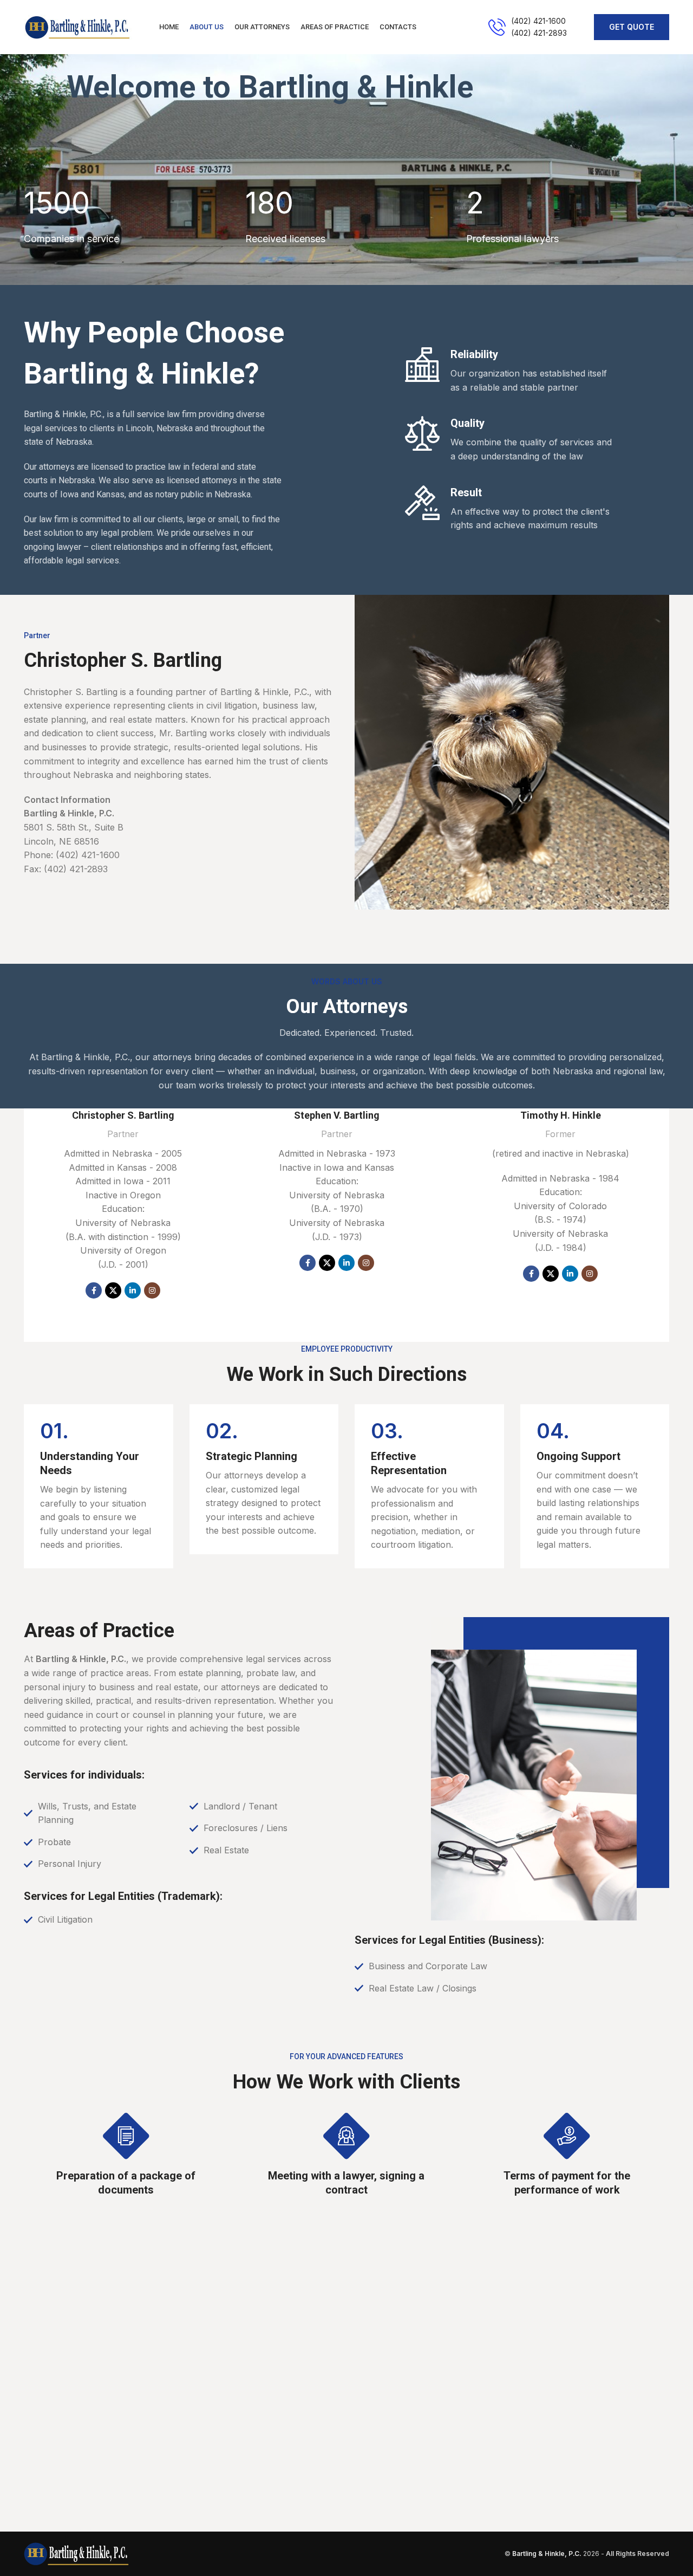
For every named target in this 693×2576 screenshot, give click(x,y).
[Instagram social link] (152, 1290)
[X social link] (113, 1290)
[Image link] (76, 2553)
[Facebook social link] (94, 1290)
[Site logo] (78, 26)
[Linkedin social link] (133, 1290)
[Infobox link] (528, 27)
